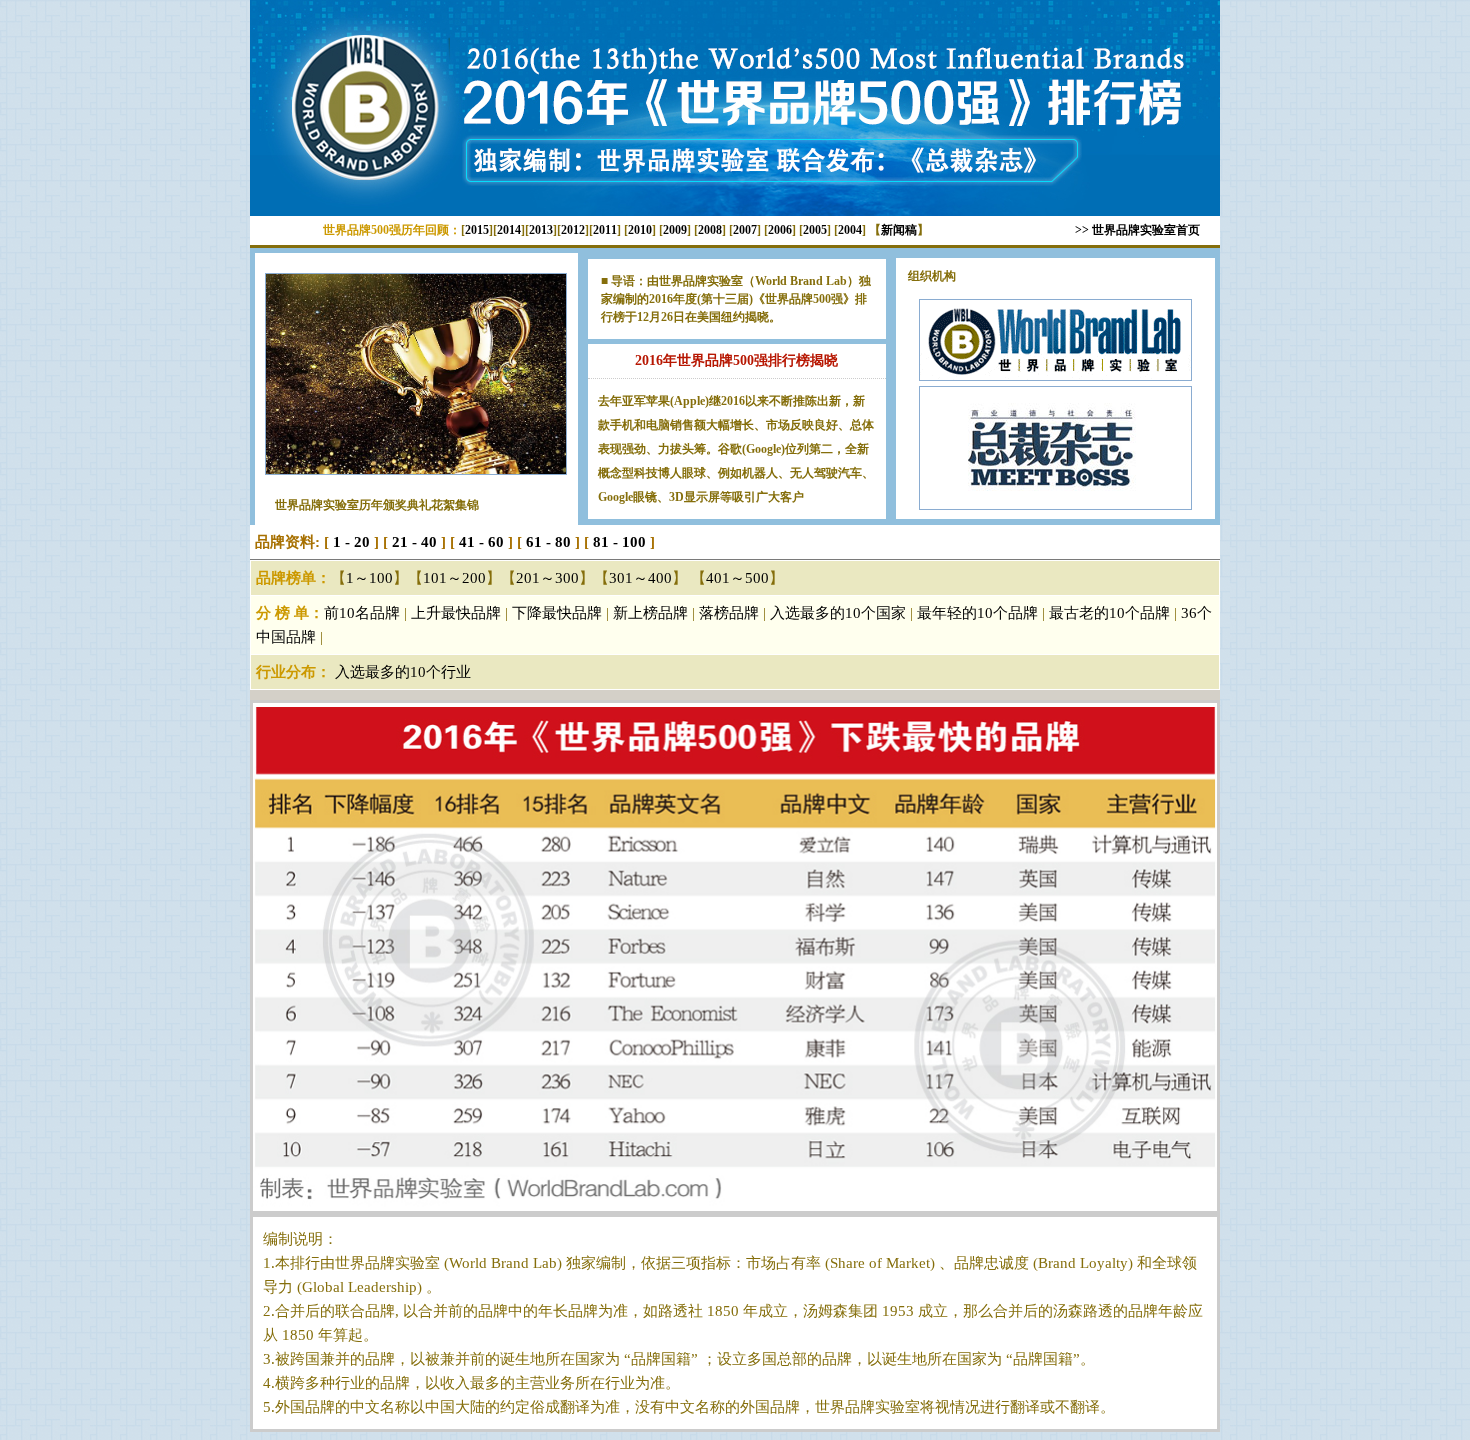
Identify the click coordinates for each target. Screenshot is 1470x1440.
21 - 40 (412, 542)
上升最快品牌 (456, 613)
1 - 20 (351, 542)
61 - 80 (546, 542)
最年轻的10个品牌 (977, 613)
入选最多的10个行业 (403, 672)
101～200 (454, 578)
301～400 (640, 578)
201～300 (547, 578)
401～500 (737, 578)
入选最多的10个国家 (838, 613)
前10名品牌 (362, 613)
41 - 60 (481, 542)
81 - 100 (619, 542)
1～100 (369, 578)
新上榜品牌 (650, 613)
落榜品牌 (729, 613)
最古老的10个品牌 (1109, 613)
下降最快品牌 (557, 613)
